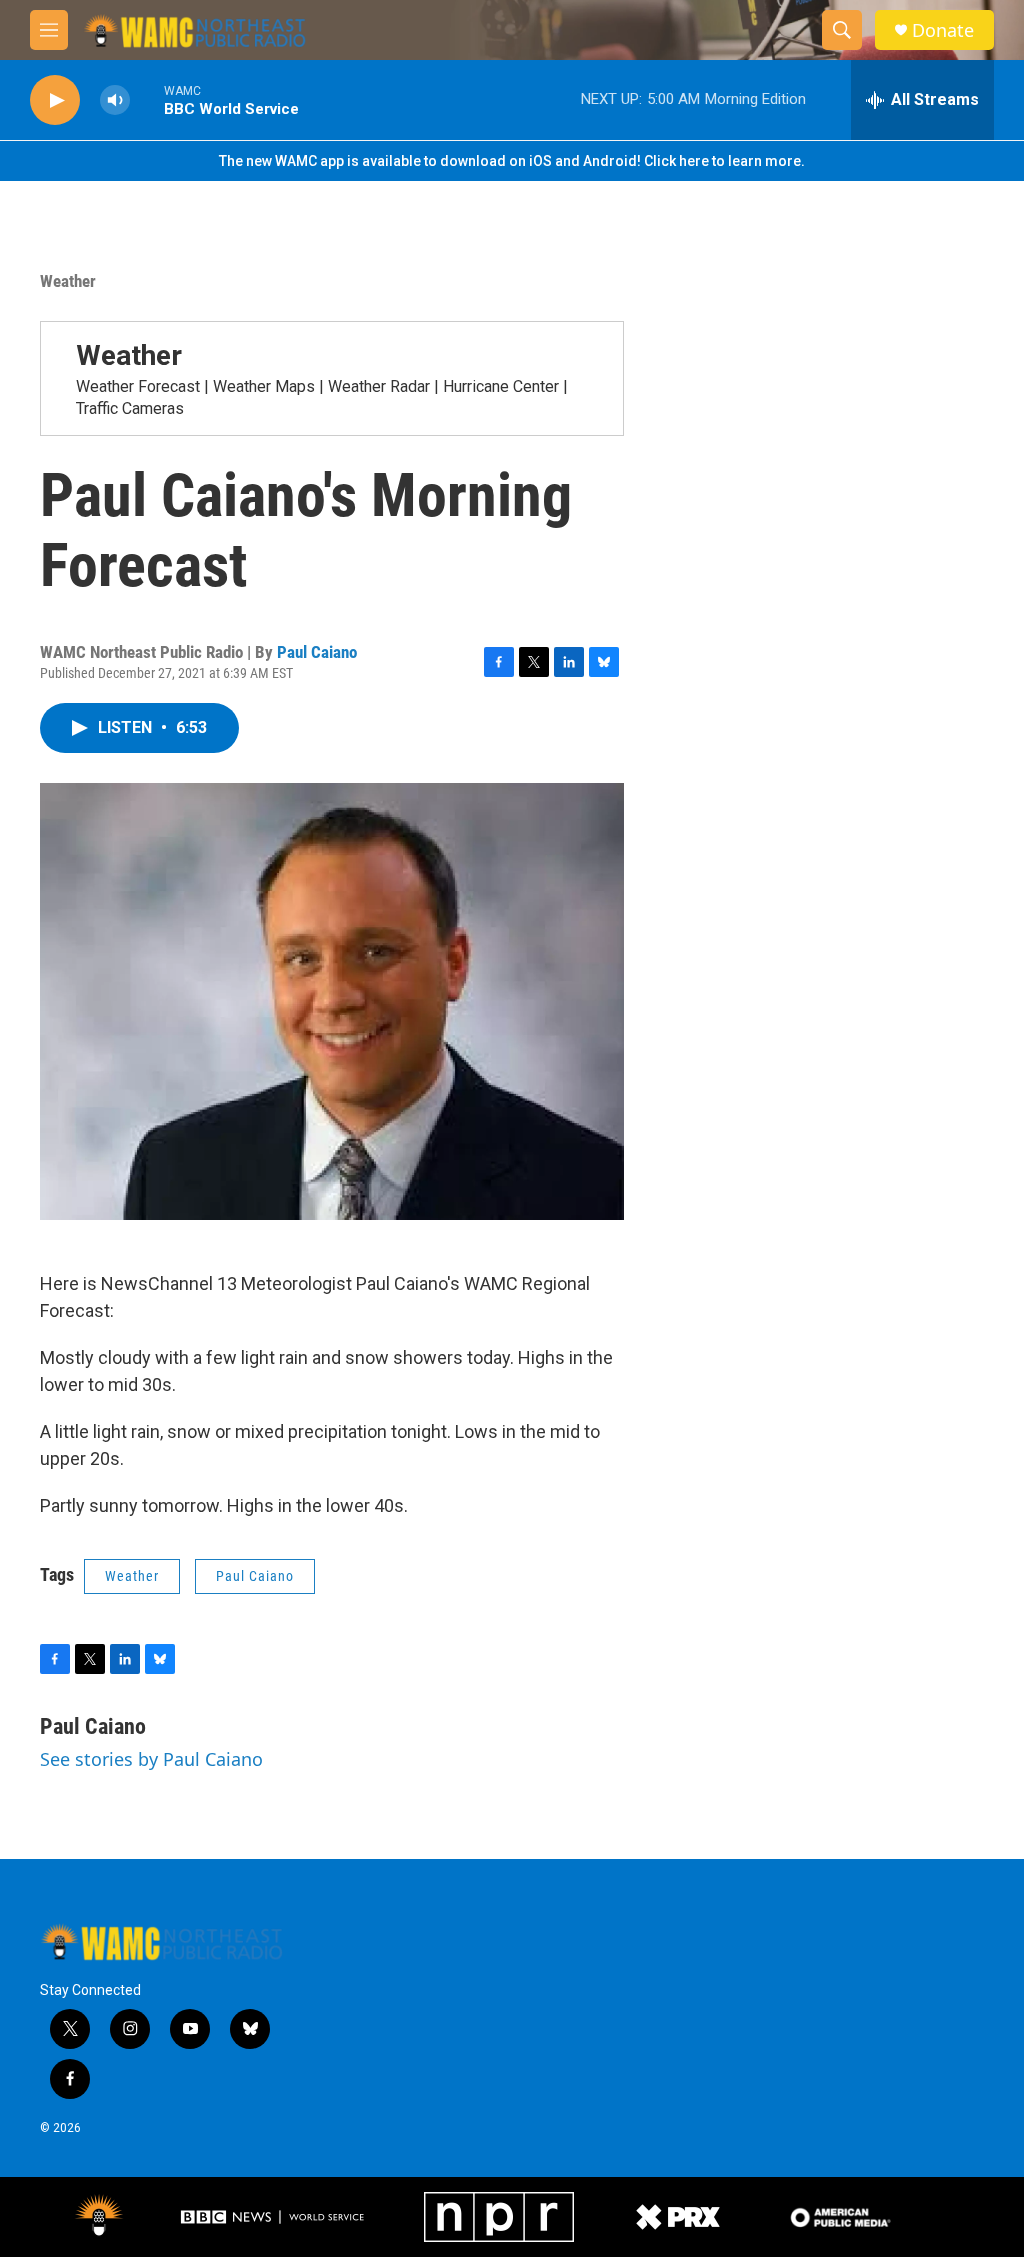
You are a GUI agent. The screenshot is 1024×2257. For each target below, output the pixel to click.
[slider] (147, 99)
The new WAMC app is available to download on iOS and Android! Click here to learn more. (512, 161)
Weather (68, 281)
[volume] (115, 100)
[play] (55, 100)
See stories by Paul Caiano (151, 1759)
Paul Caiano (317, 652)
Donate (943, 30)
